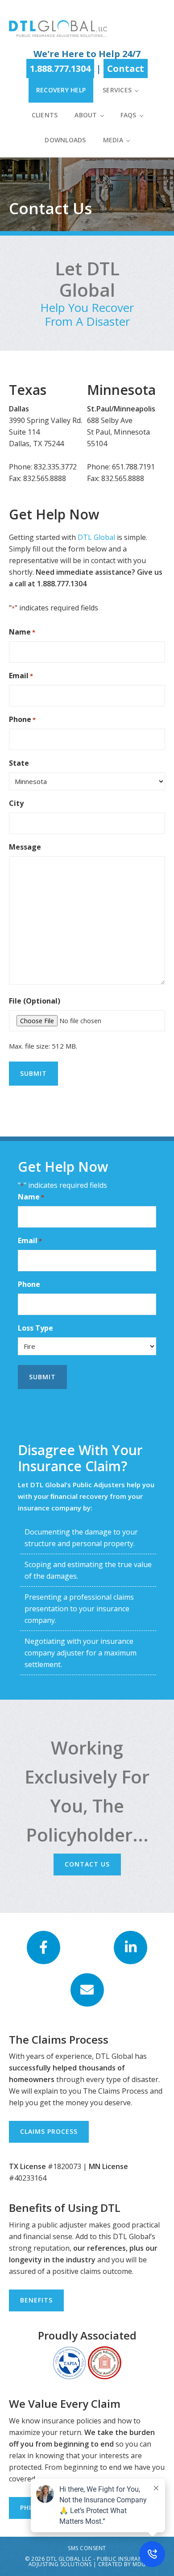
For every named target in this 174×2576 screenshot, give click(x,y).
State (19, 763)
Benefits (36, 2300)
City (16, 803)
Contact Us (87, 1864)
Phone (22, 719)
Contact (126, 68)
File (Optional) (35, 1001)
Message (25, 847)
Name (22, 632)
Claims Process (49, 2131)
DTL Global (58, 28)
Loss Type (35, 1328)
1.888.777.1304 (60, 68)
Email (21, 676)
